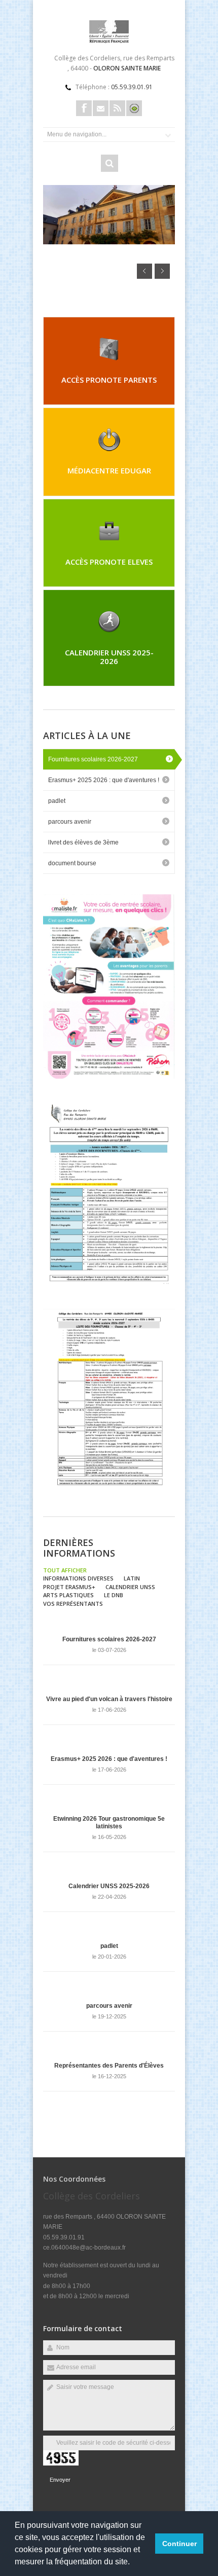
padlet (57, 801)
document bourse (72, 863)
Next (162, 271)
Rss (117, 108)
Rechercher (110, 163)
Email (101, 108)
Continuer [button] (179, 2544)
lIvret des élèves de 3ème (83, 842)
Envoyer (60, 2480)
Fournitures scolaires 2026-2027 (93, 759)
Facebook (84, 108)
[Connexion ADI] (134, 108)
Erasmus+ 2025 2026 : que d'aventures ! (104, 780)
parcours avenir (70, 822)
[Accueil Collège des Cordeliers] (109, 41)
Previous (144, 271)
